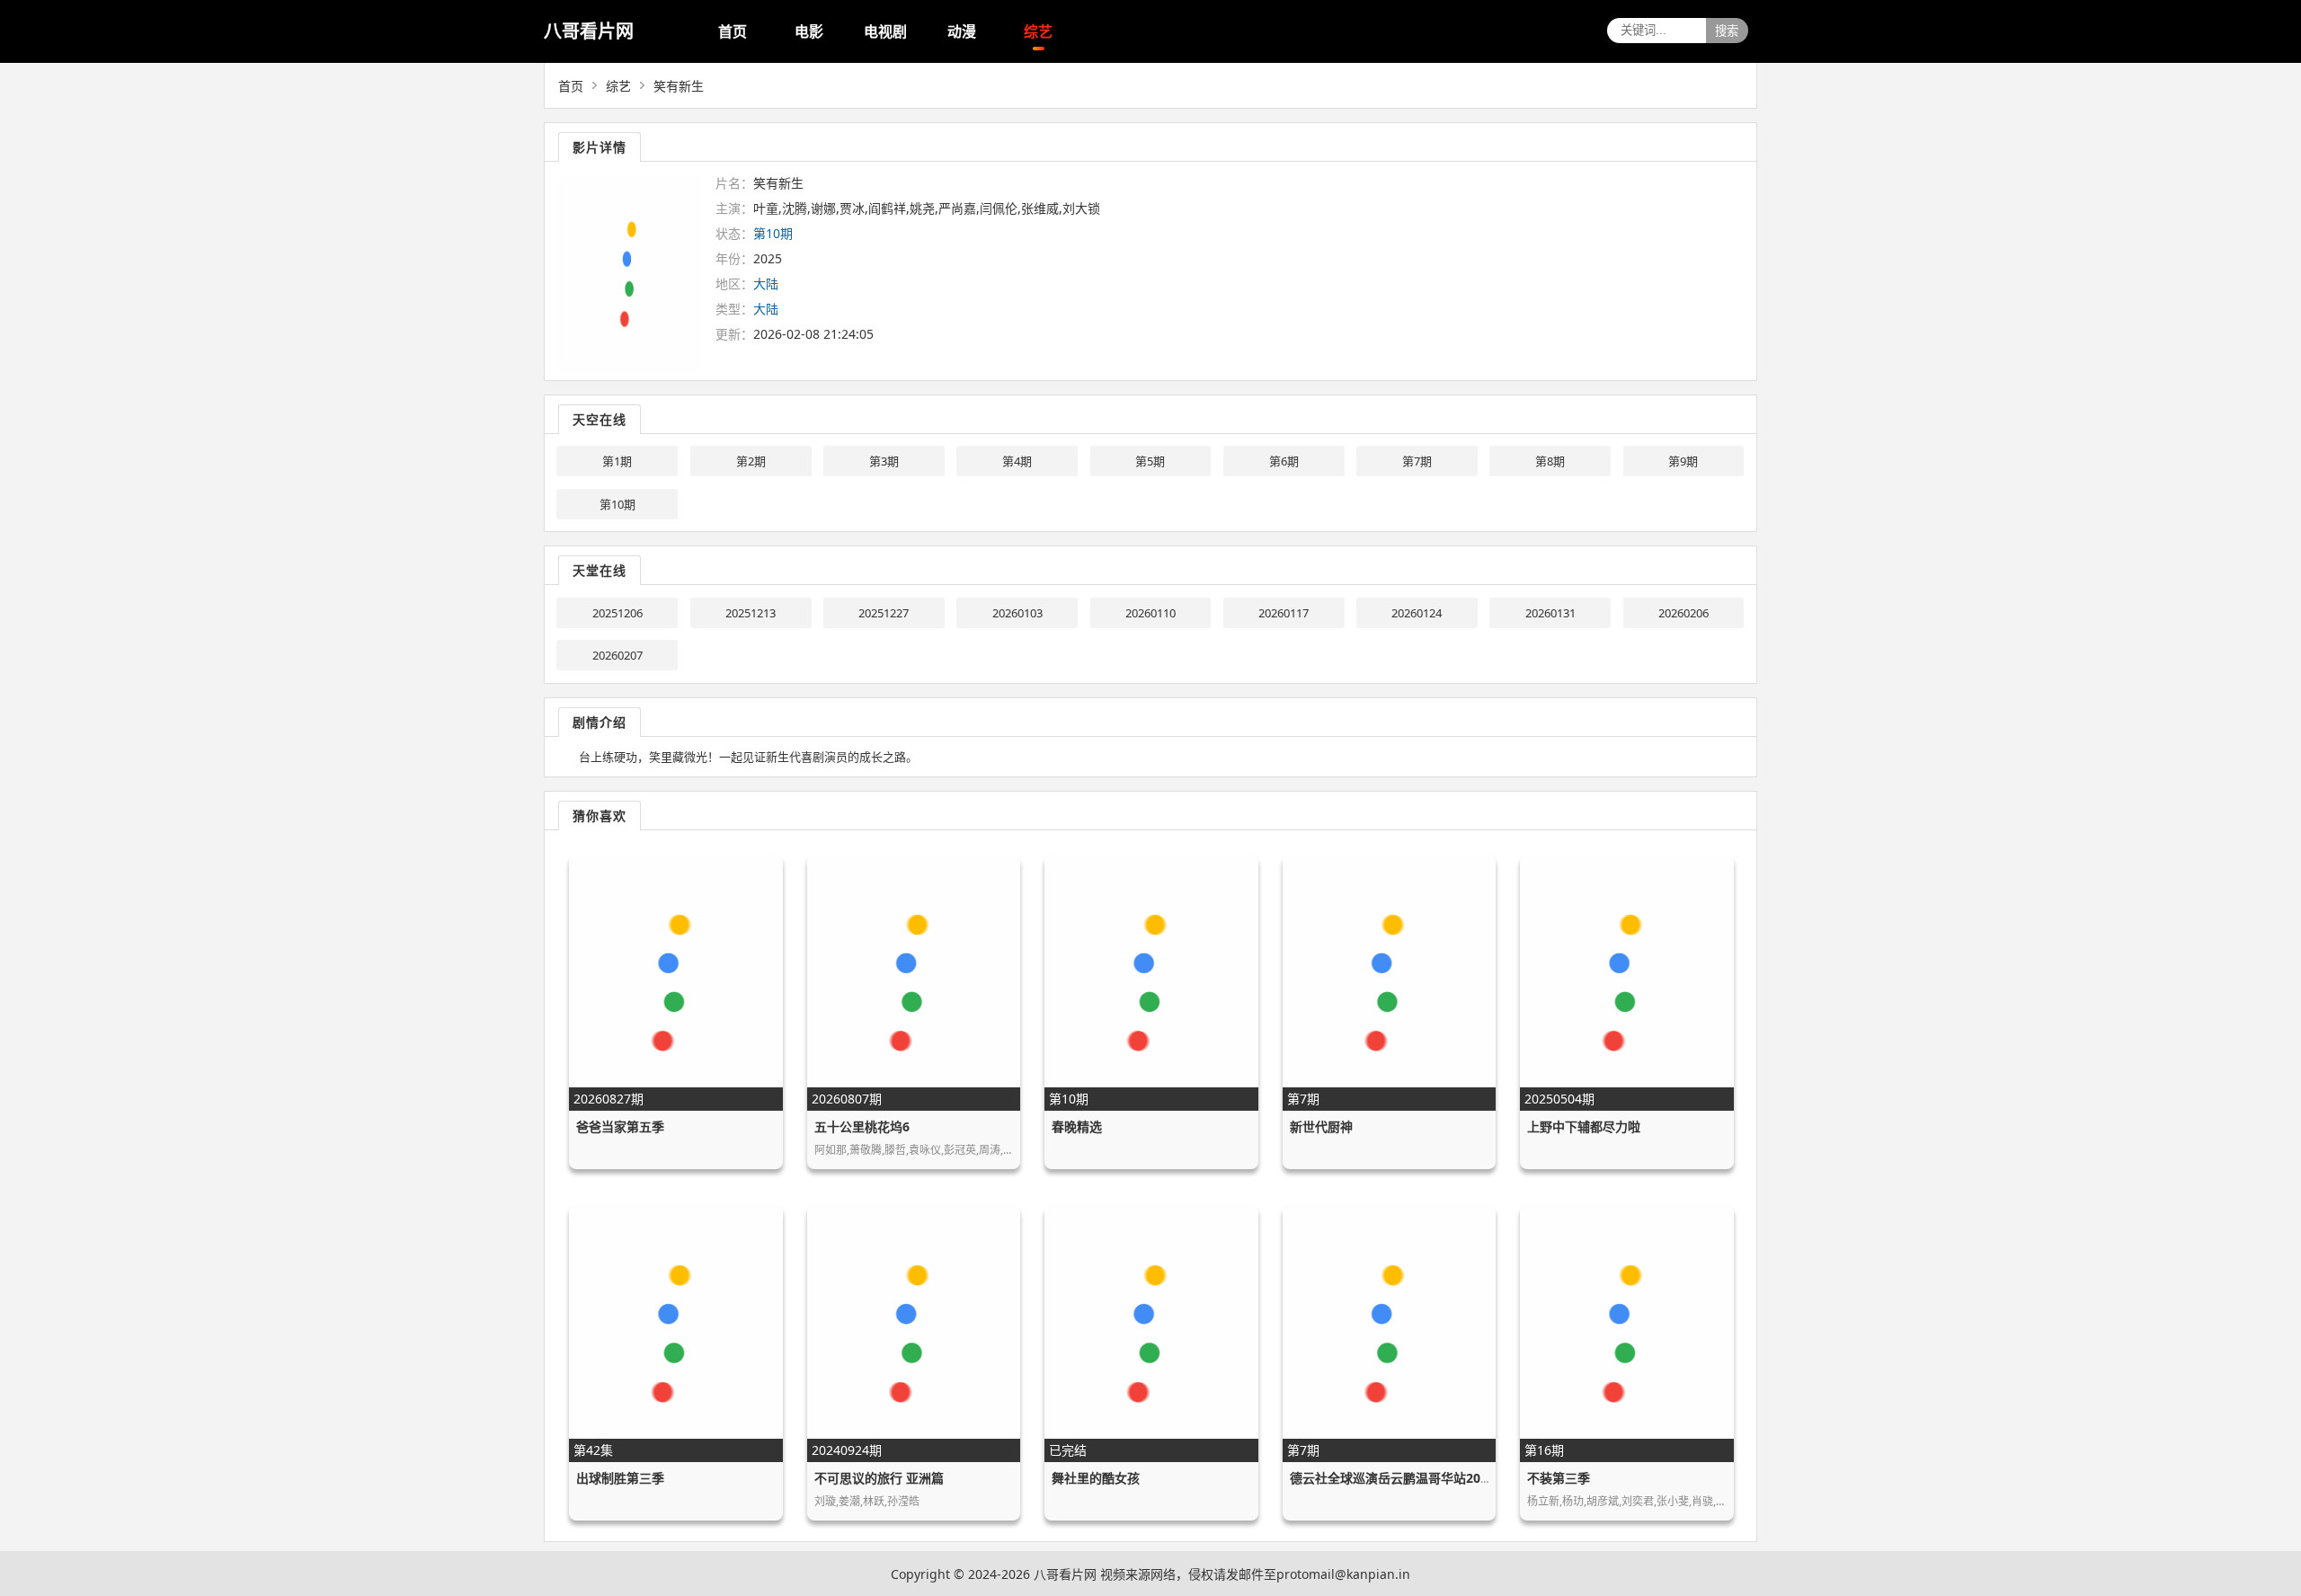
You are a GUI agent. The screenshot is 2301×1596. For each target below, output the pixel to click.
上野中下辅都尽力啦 (1584, 1126)
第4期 (1017, 461)
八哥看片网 (589, 31)
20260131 (1550, 613)
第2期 (751, 461)
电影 (809, 31)
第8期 (1550, 461)
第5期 (1150, 461)
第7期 (1417, 461)
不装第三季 (1559, 1478)
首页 (733, 31)
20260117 (1284, 613)
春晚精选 (1077, 1126)
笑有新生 (679, 86)
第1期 (617, 461)
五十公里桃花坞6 (862, 1126)
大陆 (766, 284)
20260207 (617, 655)
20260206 (1684, 613)
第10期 (617, 504)
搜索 (1727, 31)
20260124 (1417, 613)
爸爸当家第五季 (620, 1126)
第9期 (1683, 461)
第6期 (1284, 461)
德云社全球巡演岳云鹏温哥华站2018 (1392, 1478)
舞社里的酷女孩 (1096, 1478)
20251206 (617, 613)
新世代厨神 (1321, 1126)
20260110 (1150, 613)
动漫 (962, 31)
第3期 (884, 461)
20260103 (1017, 613)
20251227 (884, 613)
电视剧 (885, 31)
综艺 (1038, 31)
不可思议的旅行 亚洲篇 (879, 1478)
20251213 (751, 613)
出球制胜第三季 (620, 1478)
